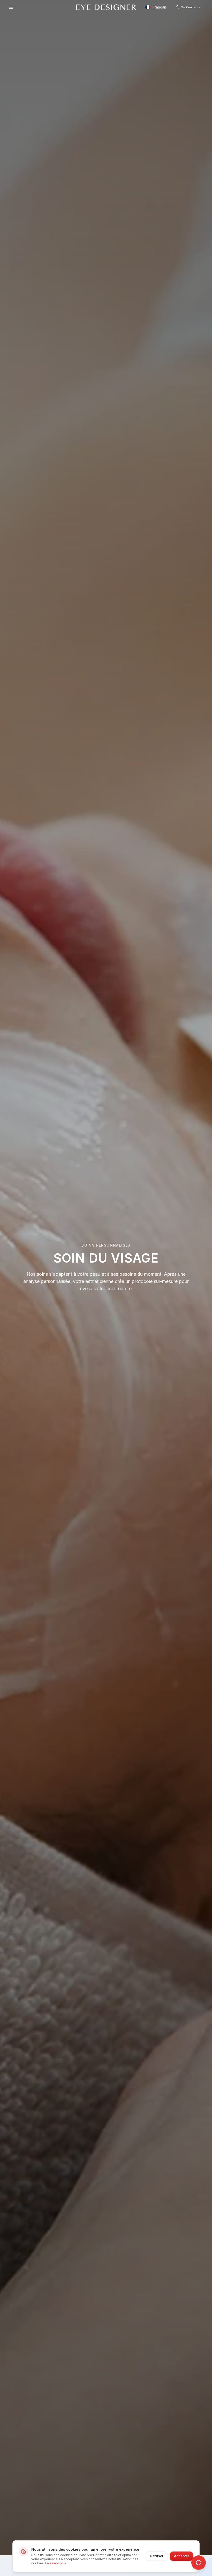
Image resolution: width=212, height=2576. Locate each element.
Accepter (181, 2556)
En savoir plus (56, 2563)
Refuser (157, 2556)
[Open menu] (11, 7)
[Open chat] (199, 2563)
